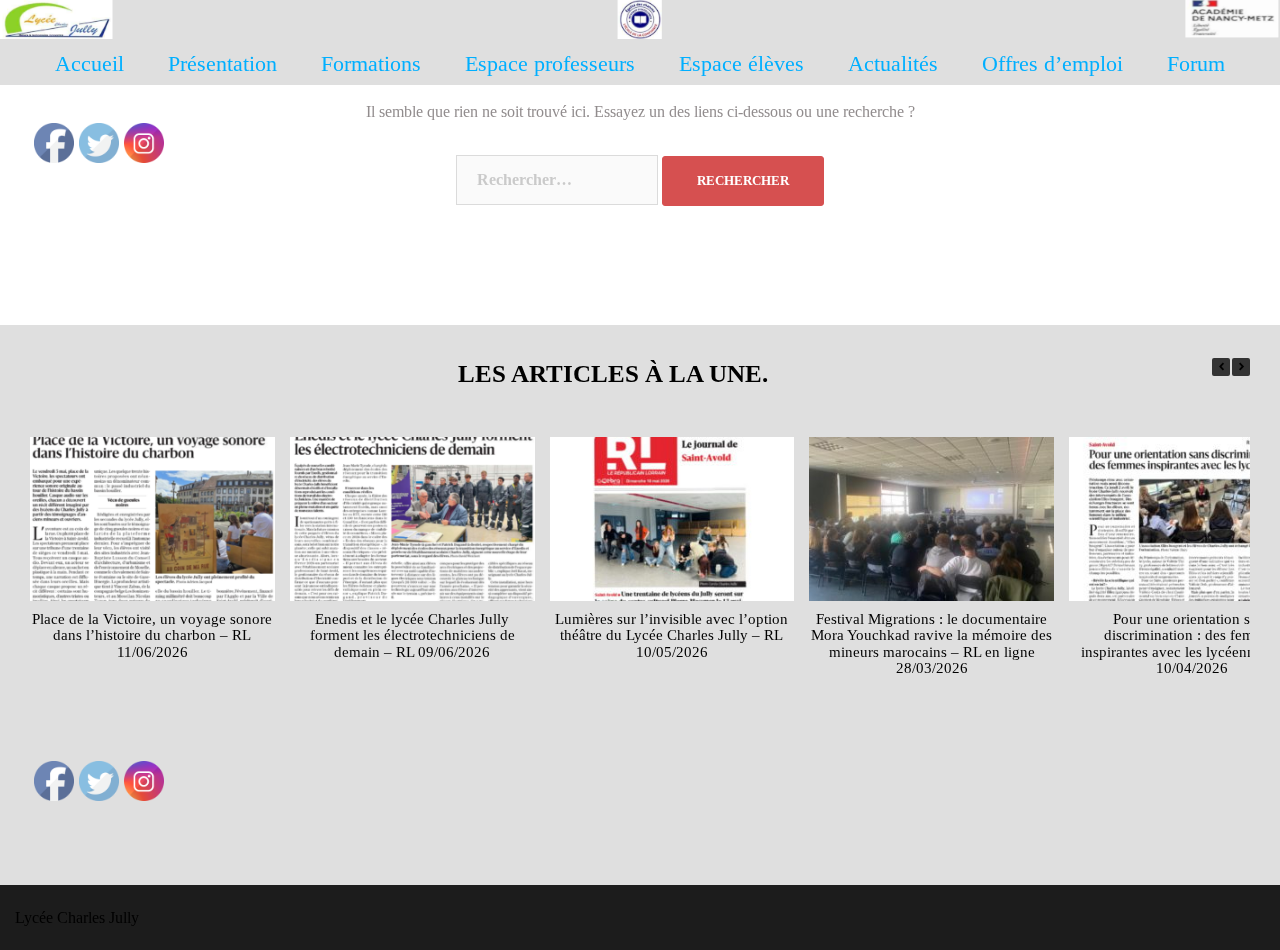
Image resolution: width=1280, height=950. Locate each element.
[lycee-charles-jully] (640, 25)
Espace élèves (741, 63)
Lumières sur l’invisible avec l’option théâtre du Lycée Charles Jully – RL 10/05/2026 (671, 635)
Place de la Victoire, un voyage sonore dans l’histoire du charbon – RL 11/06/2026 (152, 635)
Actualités (893, 63)
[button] (1241, 367)
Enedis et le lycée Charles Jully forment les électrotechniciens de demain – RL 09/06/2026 (412, 635)
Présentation (222, 63)
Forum (1196, 63)
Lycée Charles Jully (77, 917)
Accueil (89, 63)
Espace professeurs (550, 63)
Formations (371, 63)
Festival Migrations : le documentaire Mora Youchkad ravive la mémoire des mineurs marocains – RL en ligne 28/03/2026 (931, 644)
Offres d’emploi (1052, 63)
